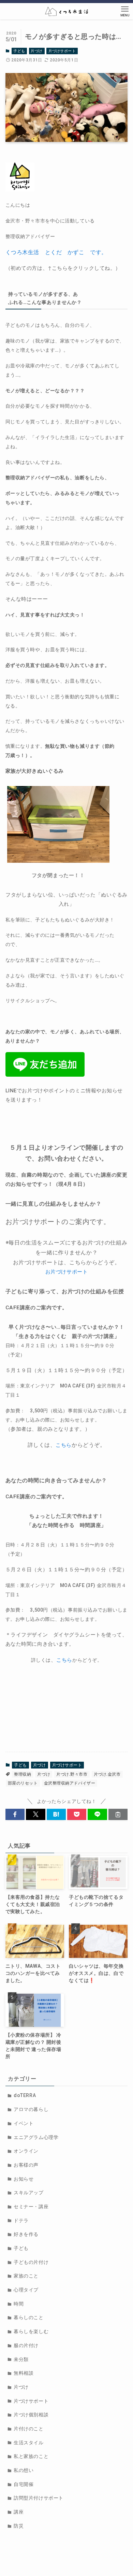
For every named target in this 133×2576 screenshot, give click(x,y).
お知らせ (24, 2179)
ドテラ (21, 2221)
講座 (19, 2512)
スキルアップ (28, 2193)
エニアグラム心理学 (36, 2137)
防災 (19, 2526)
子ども (19, 51)
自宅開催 (24, 2484)
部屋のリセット (23, 1783)
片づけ (37, 51)
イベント (24, 2123)
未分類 (21, 2359)
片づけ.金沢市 (107, 1774)
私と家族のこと (31, 2456)
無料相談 (24, 2373)
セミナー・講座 (31, 2207)
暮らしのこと (28, 2317)
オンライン (26, 2151)
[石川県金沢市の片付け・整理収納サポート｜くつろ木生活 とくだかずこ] (67, 11)
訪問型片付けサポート (39, 2498)
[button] (15, 1815)
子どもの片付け (31, 2262)
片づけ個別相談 (31, 2415)
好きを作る (26, 2234)
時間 (19, 2304)
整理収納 (23, 1774)
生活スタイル (28, 2443)
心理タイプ (26, 2290)
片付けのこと (28, 2429)
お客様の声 (26, 2165)
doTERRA (25, 2095)
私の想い (24, 2470)
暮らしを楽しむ (31, 2331)
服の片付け (26, 2345)
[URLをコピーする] (118, 1815)
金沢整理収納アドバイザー (70, 1783)
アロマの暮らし (31, 2109)
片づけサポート (62, 51)
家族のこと (26, 2276)
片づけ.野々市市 (72, 1774)
